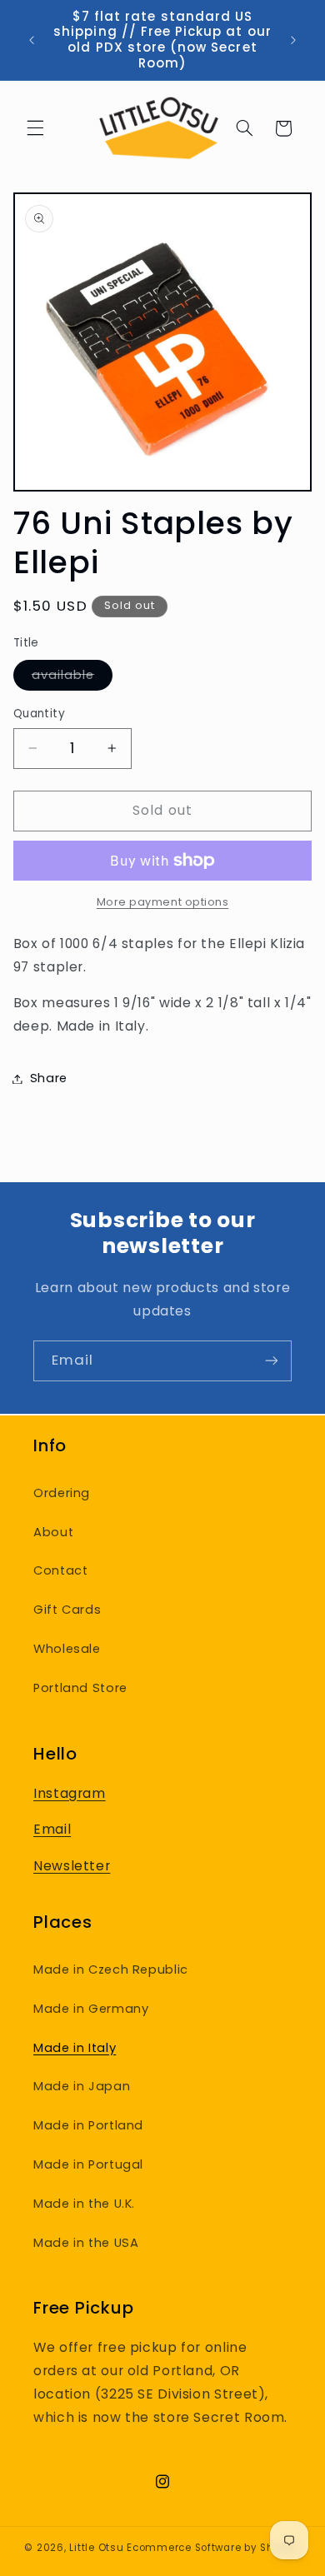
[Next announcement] (293, 40)
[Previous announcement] (32, 40)
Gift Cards (67, 1610)
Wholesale (67, 1649)
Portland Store (80, 1688)
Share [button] (49, 1078)
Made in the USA (86, 2243)
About (53, 1532)
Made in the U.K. (84, 2204)
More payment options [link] (163, 902)
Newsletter (72, 1866)
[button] (35, 128)
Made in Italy (75, 2048)
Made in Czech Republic (111, 1969)
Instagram (70, 1793)
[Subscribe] (272, 1361)
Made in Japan (82, 2086)
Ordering (62, 1493)
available (72, 678)
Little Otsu (96, 2548)
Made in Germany (91, 2009)
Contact (60, 1570)
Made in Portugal (88, 2164)
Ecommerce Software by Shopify (213, 2548)
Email (52, 1829)
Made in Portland (88, 2125)
